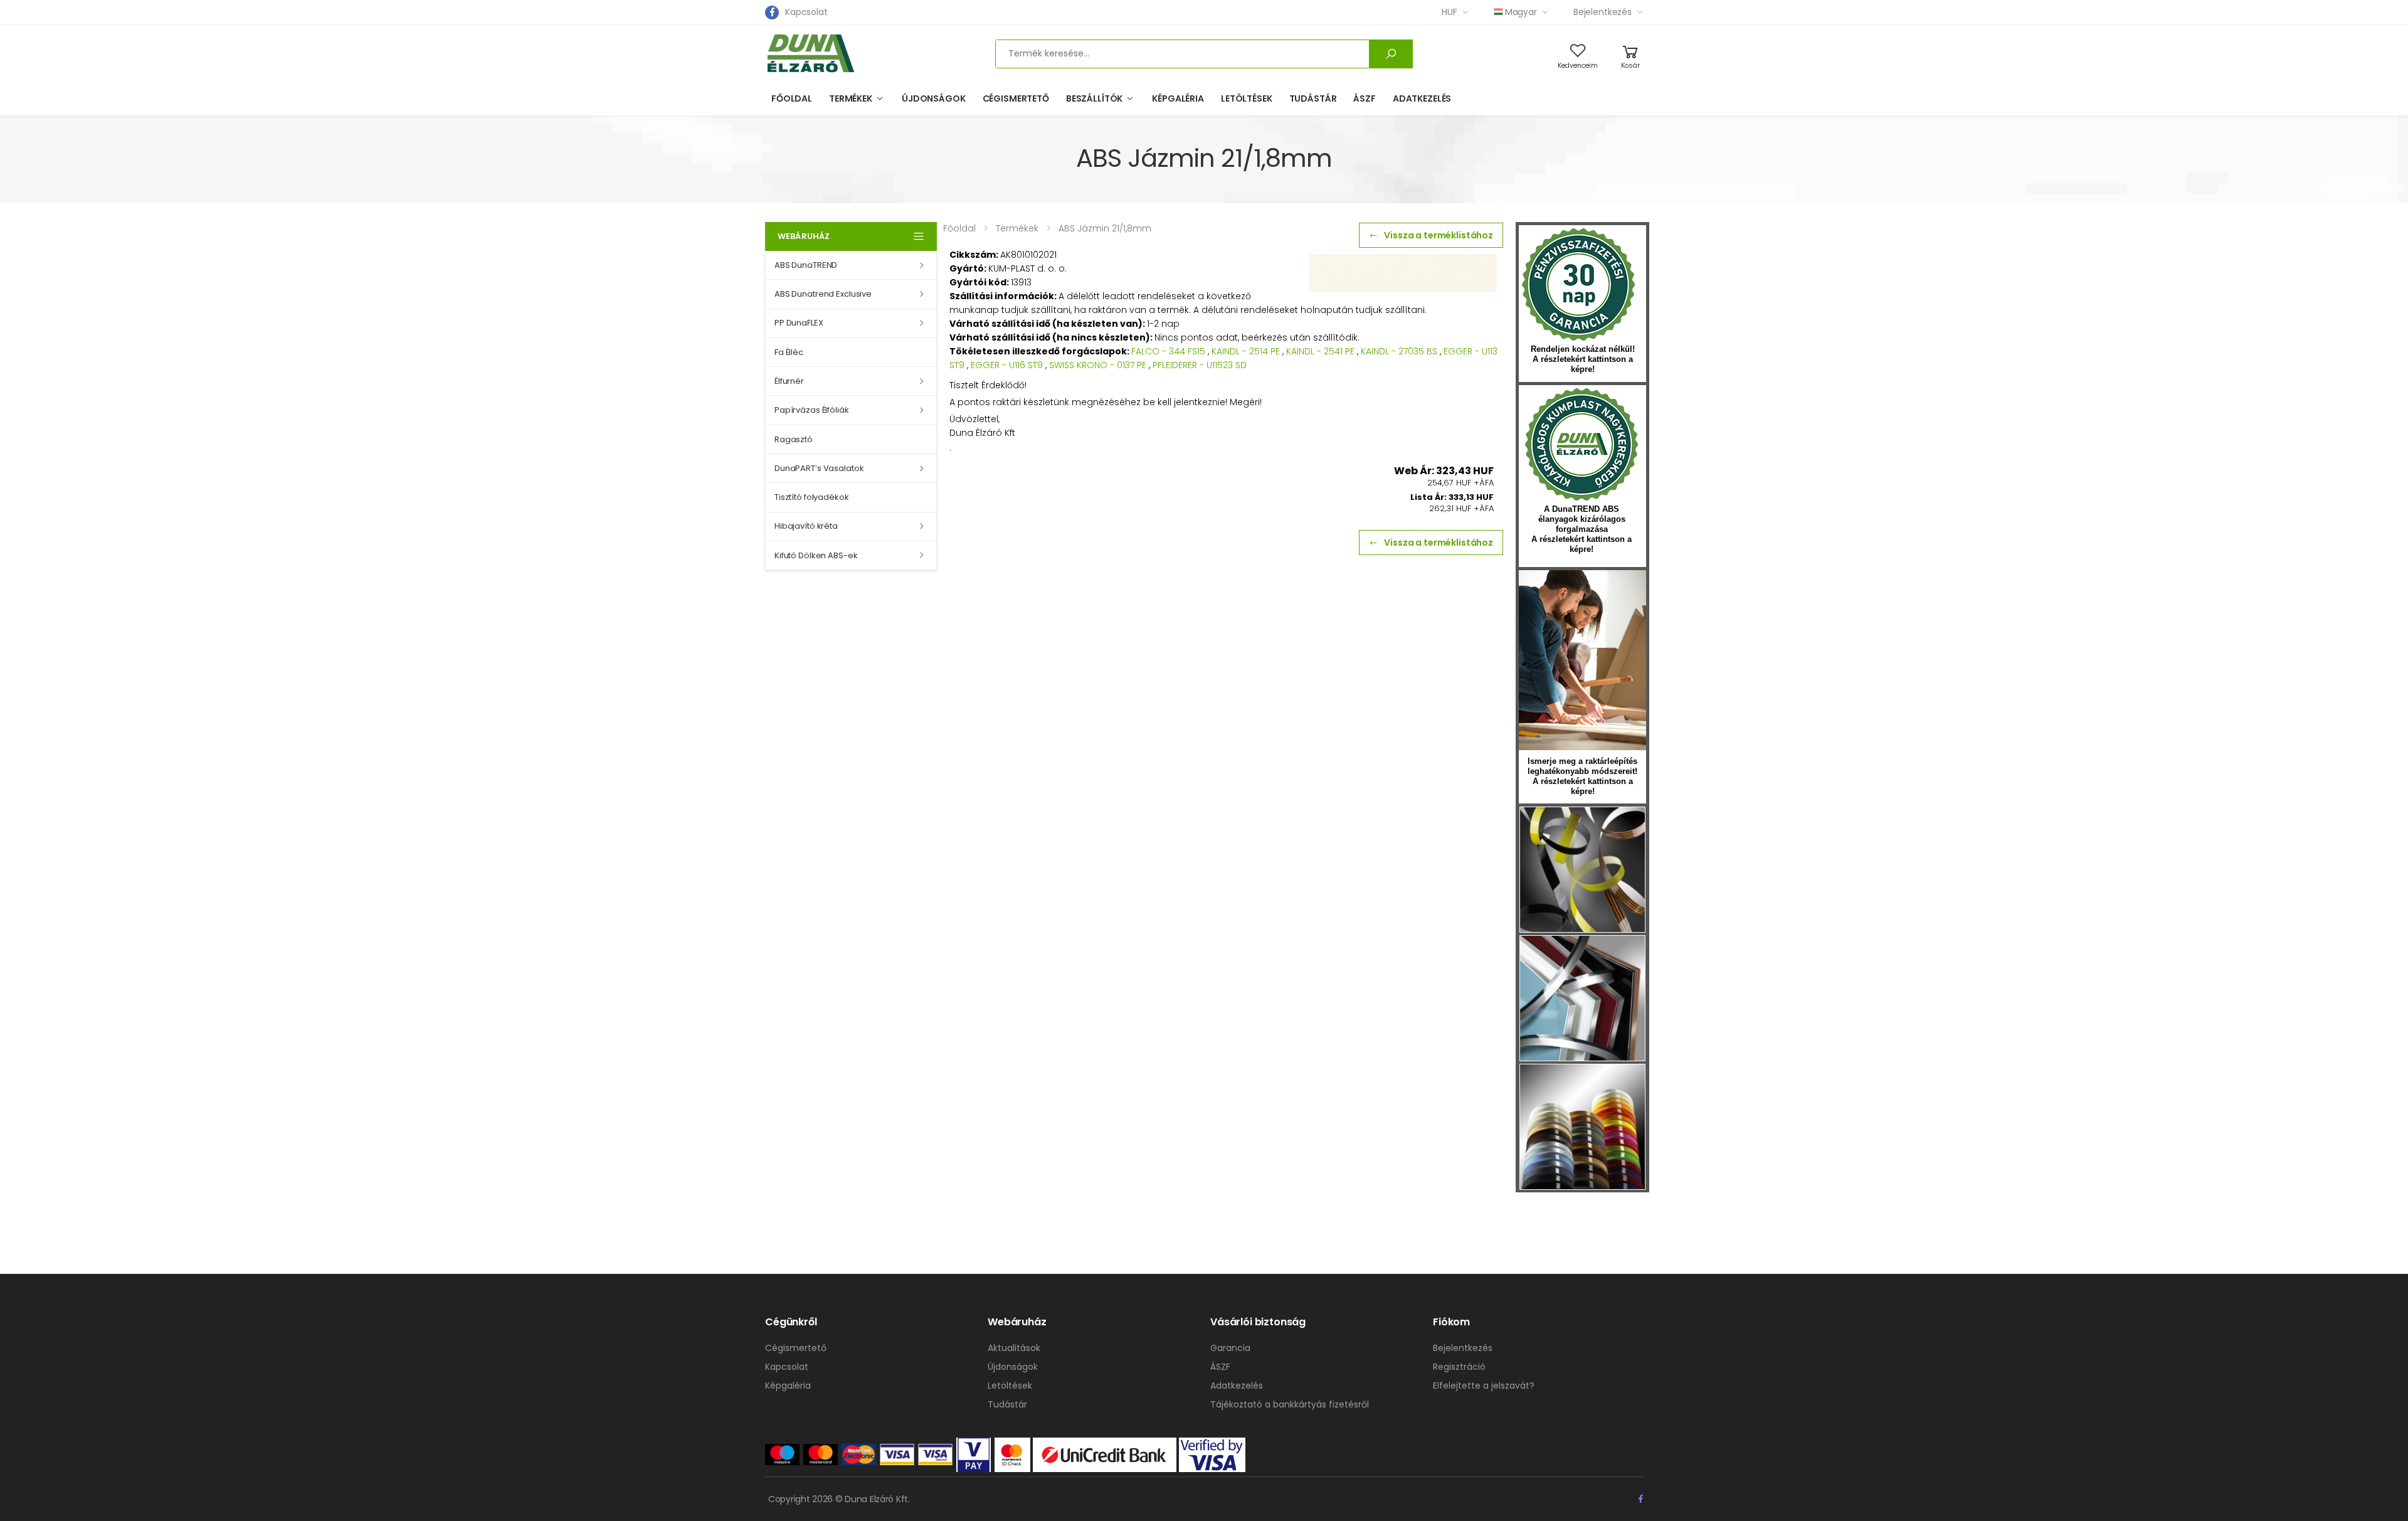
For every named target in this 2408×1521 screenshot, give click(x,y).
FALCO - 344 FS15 (1168, 351)
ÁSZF (1364, 98)
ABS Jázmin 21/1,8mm (1105, 228)
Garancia (1230, 1348)
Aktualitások (1014, 1348)
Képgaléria (1178, 98)
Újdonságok (934, 98)
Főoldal (792, 98)
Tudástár (1313, 98)
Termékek (851, 98)
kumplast (1582, 445)
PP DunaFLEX (799, 323)
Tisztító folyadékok (812, 497)
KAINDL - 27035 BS (1399, 351)
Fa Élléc (789, 352)
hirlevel (1582, 660)
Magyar (1521, 12)
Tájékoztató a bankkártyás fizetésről (1290, 1404)
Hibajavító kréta (806, 526)
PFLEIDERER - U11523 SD (1200, 365)
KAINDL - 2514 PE (1246, 351)
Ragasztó (794, 439)
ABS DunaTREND (806, 265)
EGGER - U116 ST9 (1007, 365)
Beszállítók (1094, 98)
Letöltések (1247, 98)
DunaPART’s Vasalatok (819, 468)
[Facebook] (772, 13)
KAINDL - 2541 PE (1320, 351)
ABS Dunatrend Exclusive (823, 294)
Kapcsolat (806, 12)
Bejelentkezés (1603, 12)
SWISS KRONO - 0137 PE (1098, 365)
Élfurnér (789, 381)
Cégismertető (1016, 98)
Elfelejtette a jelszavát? (1484, 1386)
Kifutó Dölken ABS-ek (816, 555)
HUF (1450, 12)
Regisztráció (1459, 1367)
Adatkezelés (1422, 98)
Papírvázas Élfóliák (812, 410)
